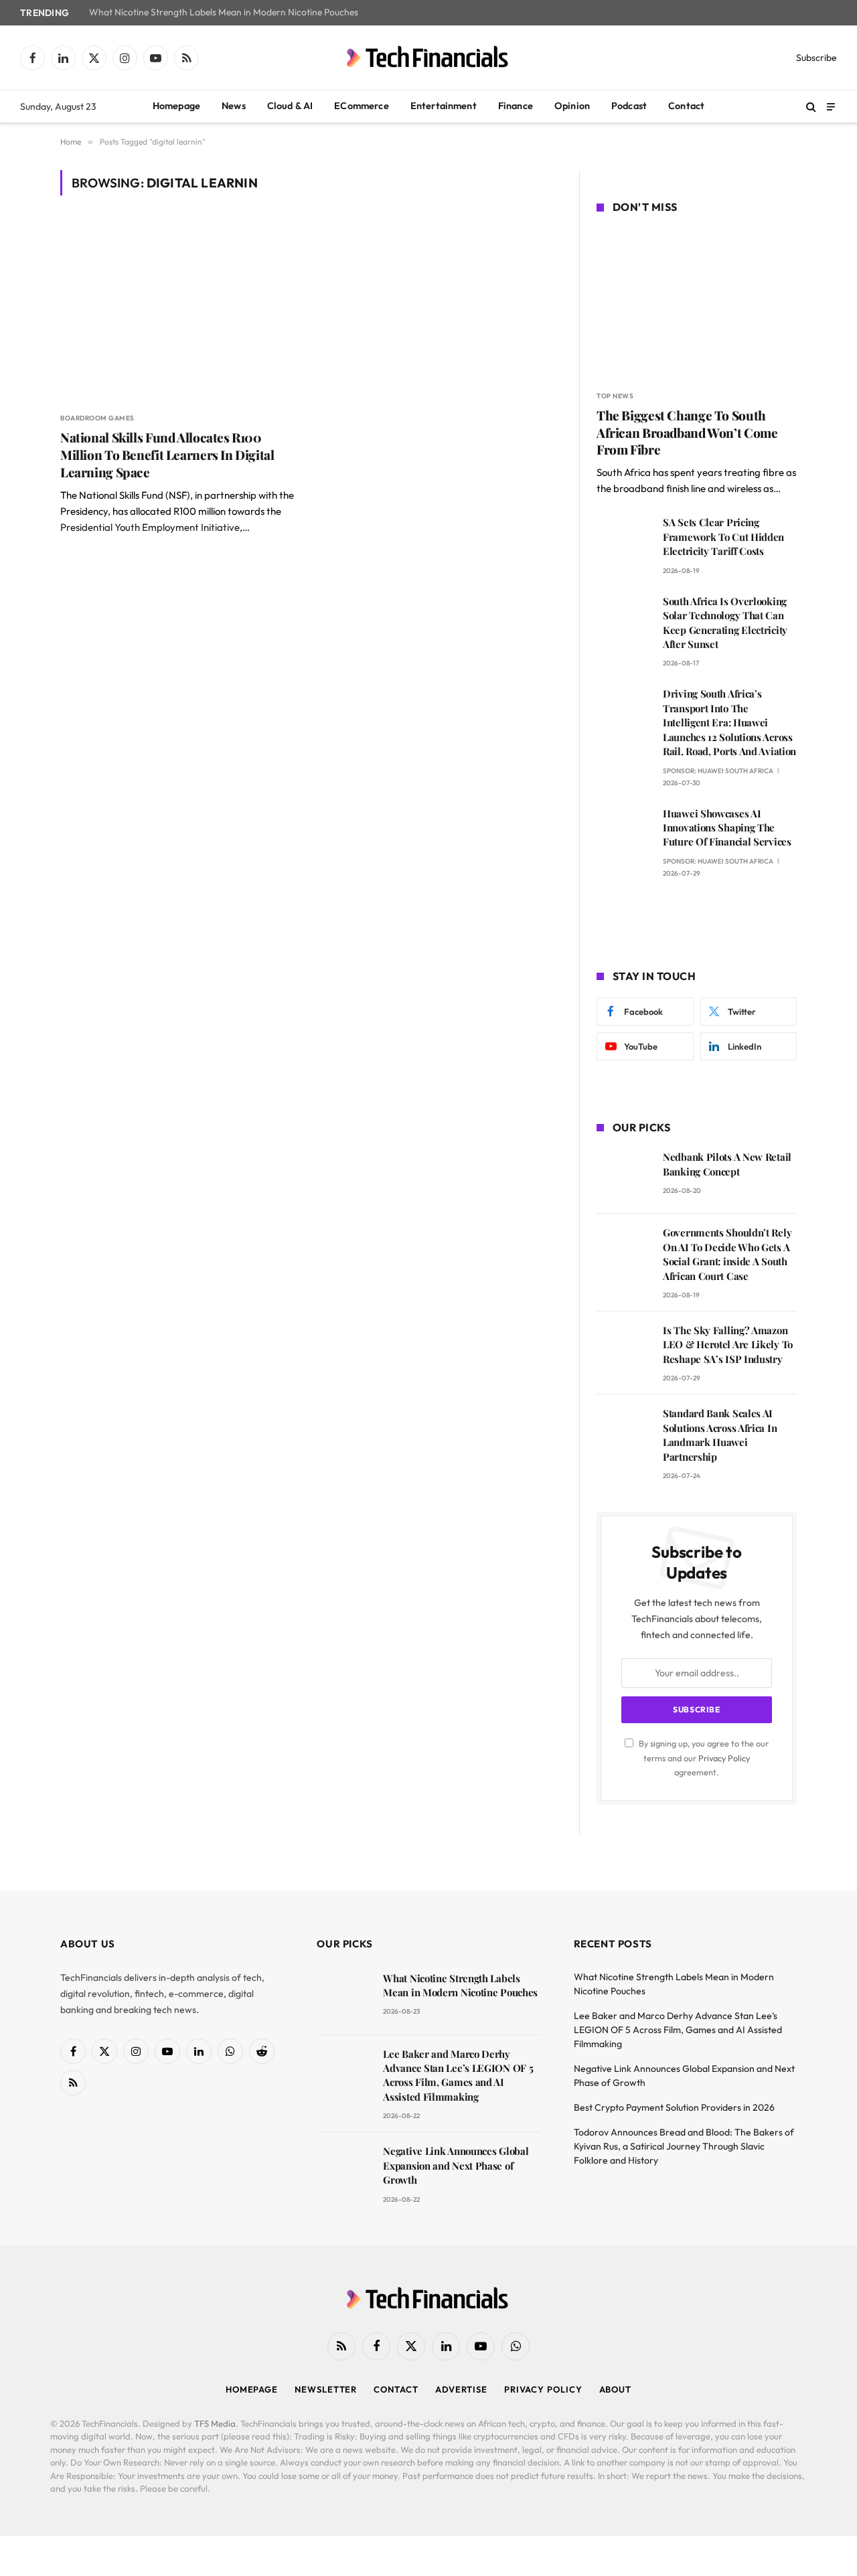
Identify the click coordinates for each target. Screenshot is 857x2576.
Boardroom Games (97, 418)
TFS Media (215, 2423)
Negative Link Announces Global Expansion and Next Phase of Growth (456, 2165)
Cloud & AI (290, 106)
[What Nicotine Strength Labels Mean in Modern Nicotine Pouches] (344, 1997)
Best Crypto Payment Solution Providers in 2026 (674, 2107)
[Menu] (831, 106)
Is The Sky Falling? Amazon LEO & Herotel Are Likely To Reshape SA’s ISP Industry (728, 1345)
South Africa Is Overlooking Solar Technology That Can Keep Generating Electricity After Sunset (725, 623)
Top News (615, 396)
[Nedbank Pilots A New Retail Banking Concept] (624, 1176)
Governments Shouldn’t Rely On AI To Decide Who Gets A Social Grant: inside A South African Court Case (727, 1254)
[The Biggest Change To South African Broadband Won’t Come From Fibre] (697, 304)
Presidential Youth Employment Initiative (150, 527)
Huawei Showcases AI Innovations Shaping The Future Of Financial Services (727, 828)
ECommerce (361, 106)
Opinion (572, 106)
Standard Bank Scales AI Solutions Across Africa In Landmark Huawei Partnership (720, 1435)
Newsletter (326, 2389)
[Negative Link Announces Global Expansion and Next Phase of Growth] (344, 2170)
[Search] (811, 107)
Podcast (629, 106)
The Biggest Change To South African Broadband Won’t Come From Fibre (687, 433)
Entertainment (444, 106)
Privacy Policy (724, 1758)
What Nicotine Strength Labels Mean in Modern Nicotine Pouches (224, 12)
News (234, 106)
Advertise (461, 2389)
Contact (686, 106)
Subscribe (816, 58)
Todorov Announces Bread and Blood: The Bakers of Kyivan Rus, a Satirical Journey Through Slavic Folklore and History (684, 2146)
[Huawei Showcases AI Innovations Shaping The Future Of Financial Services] (624, 832)
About (616, 2389)
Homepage (176, 106)
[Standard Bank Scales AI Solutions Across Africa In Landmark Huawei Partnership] (624, 1432)
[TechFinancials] (428, 58)
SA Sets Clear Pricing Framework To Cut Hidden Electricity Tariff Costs (723, 537)
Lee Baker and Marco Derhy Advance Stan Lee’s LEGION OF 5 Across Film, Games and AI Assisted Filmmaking (458, 2075)
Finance (516, 106)
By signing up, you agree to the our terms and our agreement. (703, 1758)
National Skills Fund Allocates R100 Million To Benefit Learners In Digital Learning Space (167, 455)
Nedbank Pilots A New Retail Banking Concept (727, 1164)
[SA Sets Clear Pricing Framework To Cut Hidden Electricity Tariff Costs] (624, 541)
